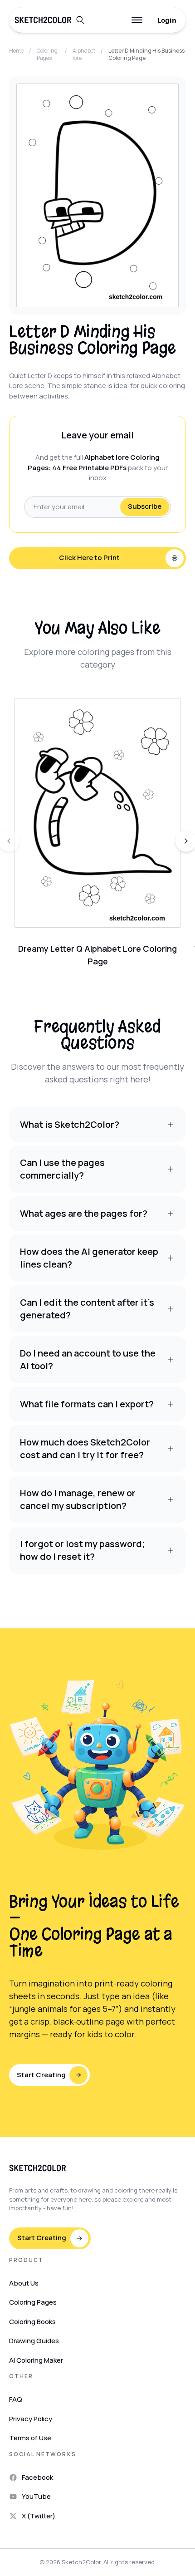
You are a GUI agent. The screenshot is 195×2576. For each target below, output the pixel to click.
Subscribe (145, 506)
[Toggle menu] (137, 20)
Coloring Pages (47, 54)
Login (167, 20)
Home (16, 51)
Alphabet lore (84, 54)
